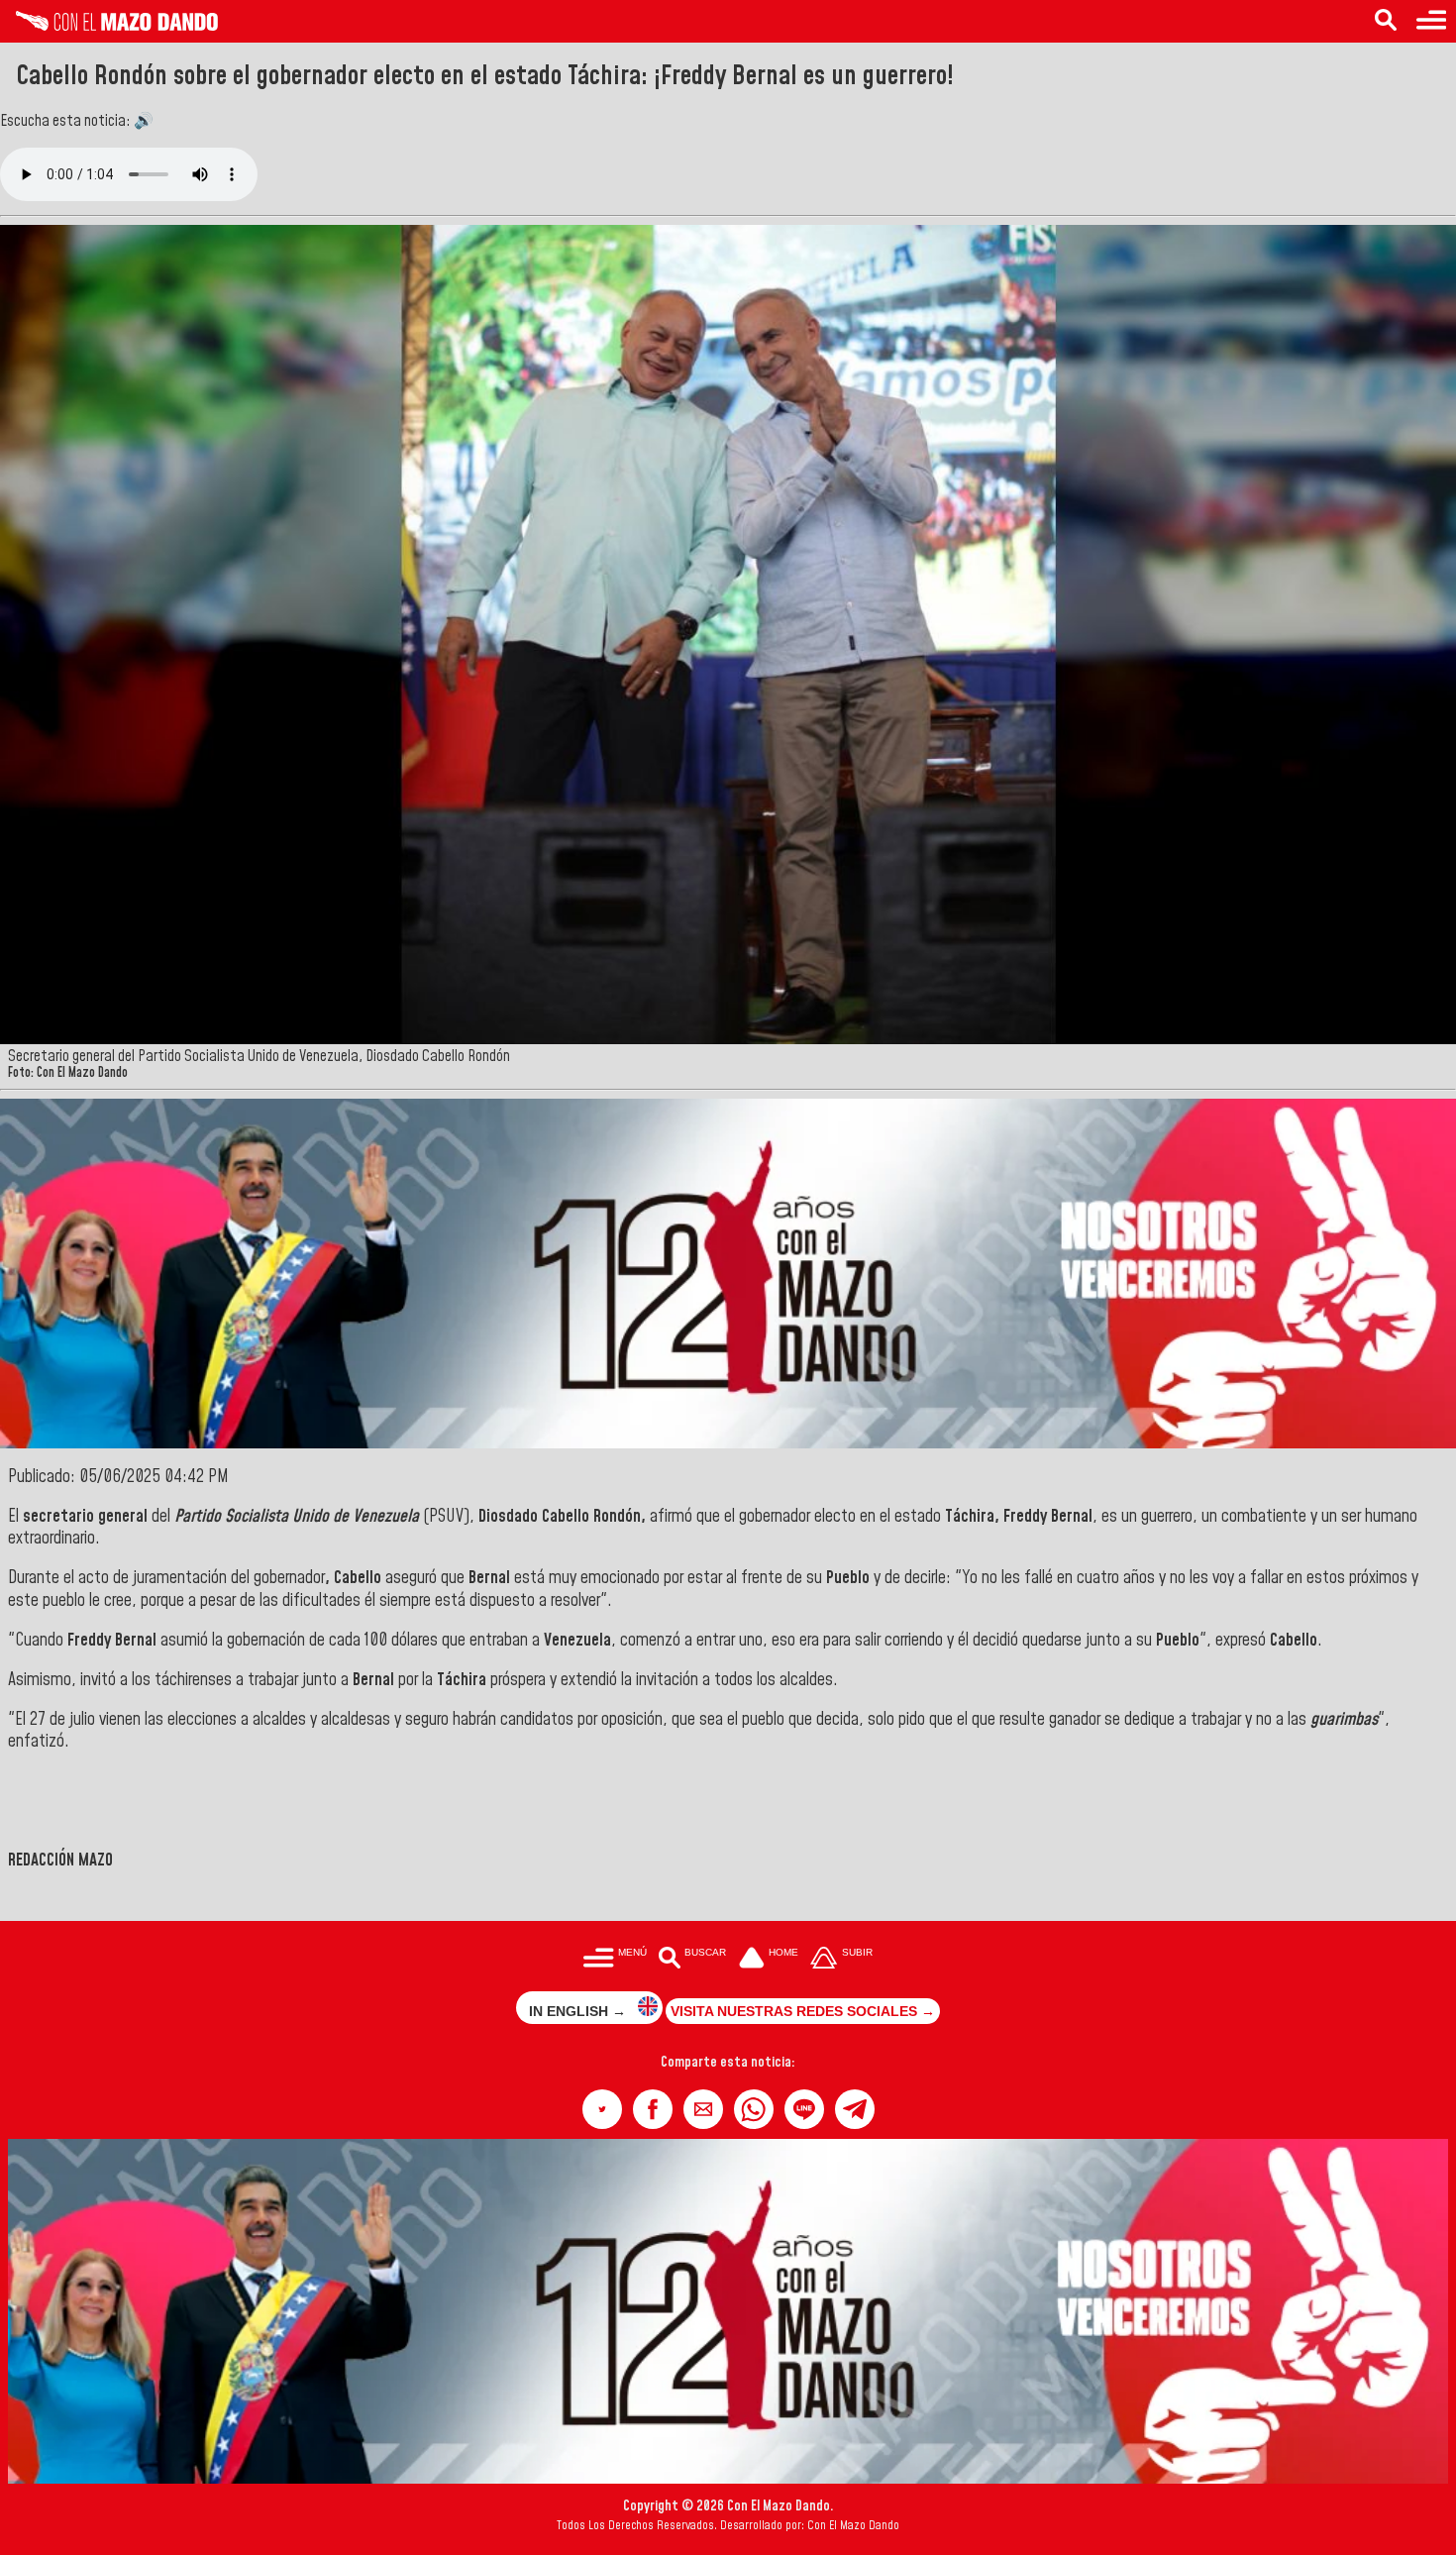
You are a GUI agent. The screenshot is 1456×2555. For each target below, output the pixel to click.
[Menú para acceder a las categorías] (1431, 21)
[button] (602, 2109)
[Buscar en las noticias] (1386, 21)
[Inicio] (109, 26)
